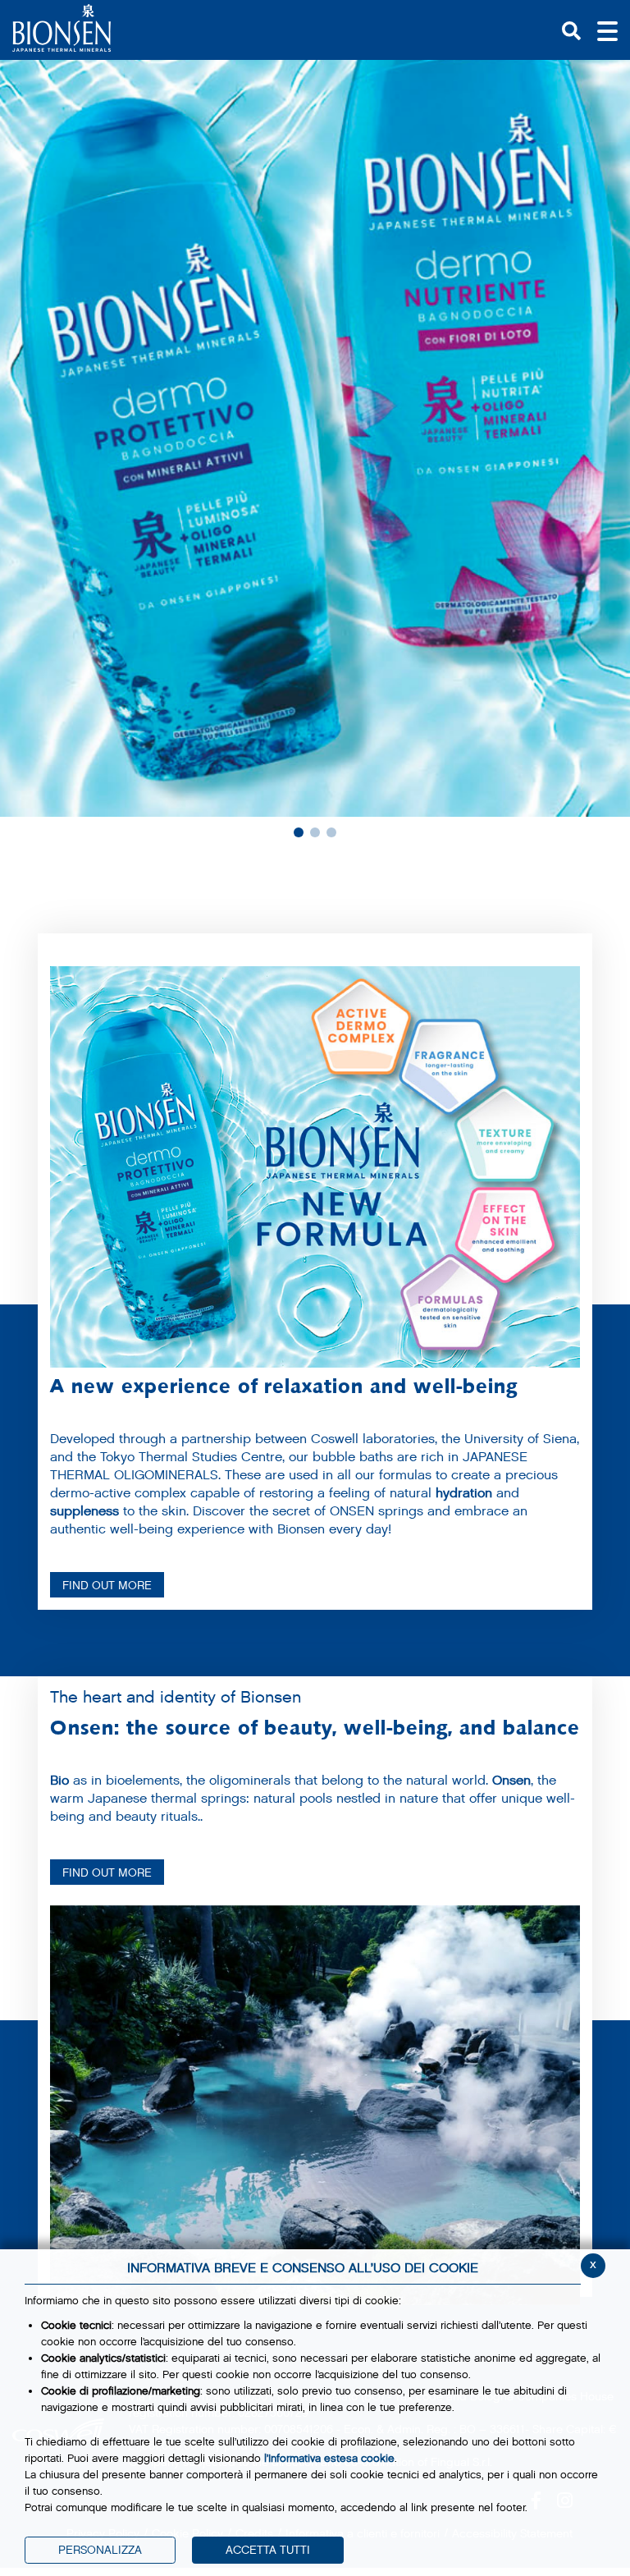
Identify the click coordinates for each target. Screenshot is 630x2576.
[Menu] (607, 30)
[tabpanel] (315, 438)
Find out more (107, 1873)
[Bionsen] (62, 28)
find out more (107, 1586)
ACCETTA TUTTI (268, 2550)
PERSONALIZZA (100, 2550)
